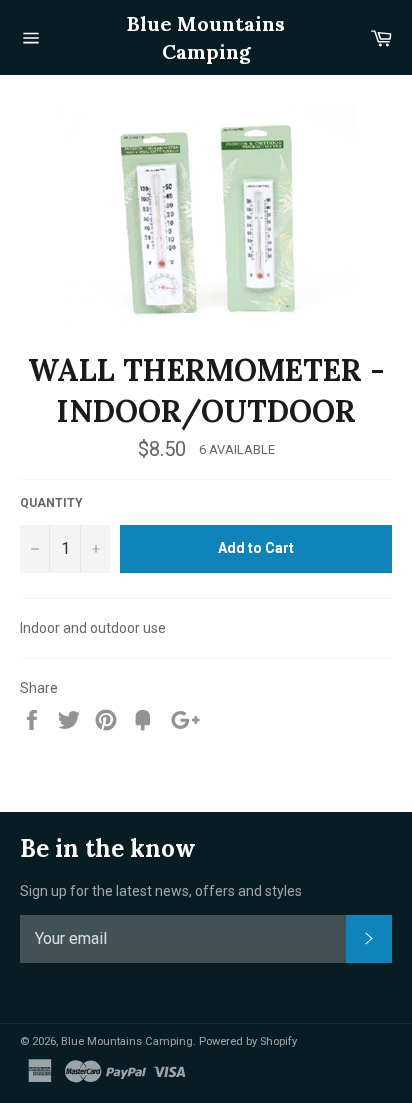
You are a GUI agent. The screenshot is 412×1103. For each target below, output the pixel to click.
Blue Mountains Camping (206, 37)
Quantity (51, 503)
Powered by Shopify (248, 1041)
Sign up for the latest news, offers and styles (161, 891)
